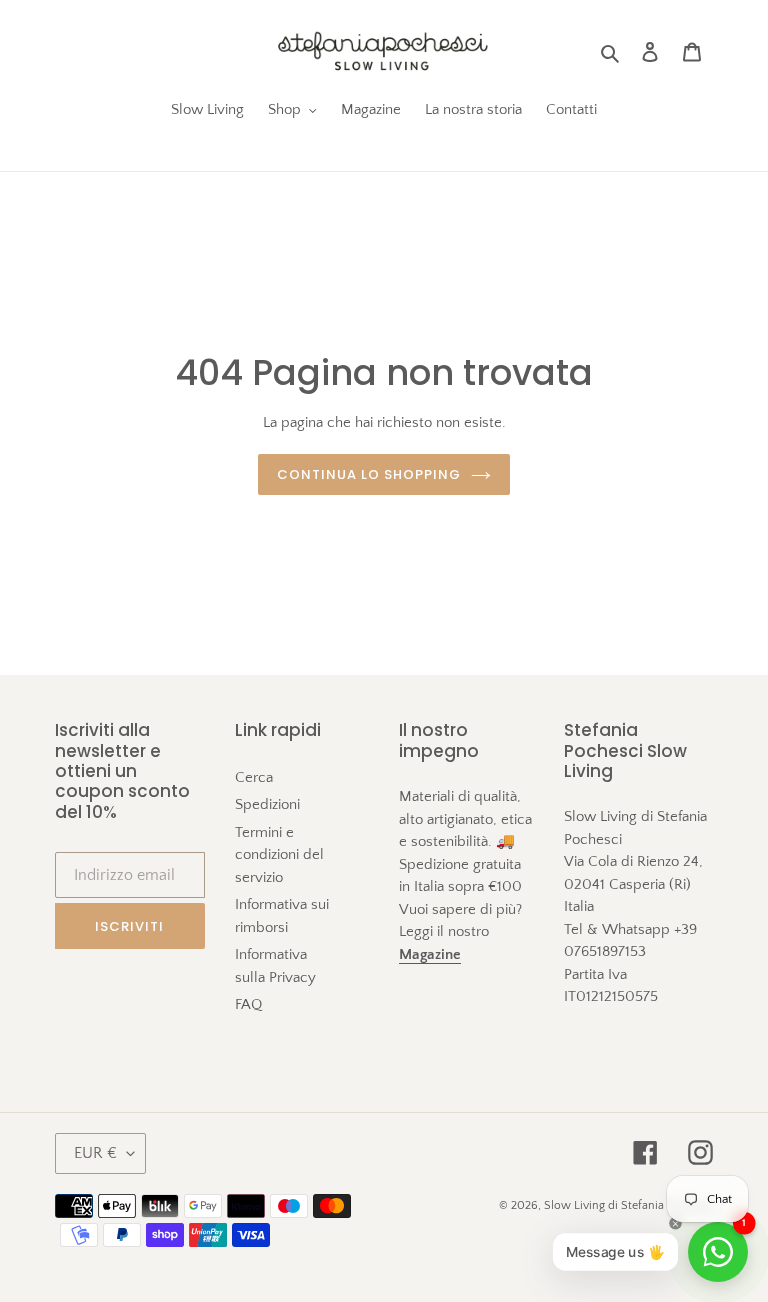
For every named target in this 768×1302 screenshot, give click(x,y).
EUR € (95, 1153)
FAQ (248, 1004)
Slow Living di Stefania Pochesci (628, 1205)
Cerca (254, 777)
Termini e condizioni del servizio (279, 855)
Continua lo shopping (369, 474)
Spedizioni (267, 804)
